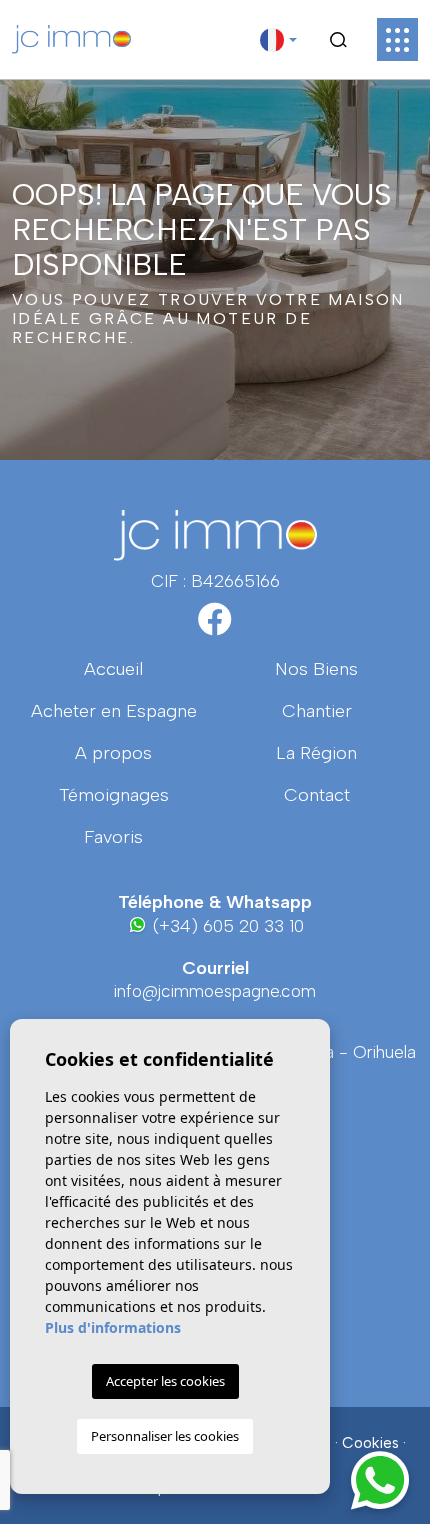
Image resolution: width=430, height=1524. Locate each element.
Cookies (370, 1443)
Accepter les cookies (165, 1381)
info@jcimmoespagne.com (215, 991)
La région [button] (316, 753)
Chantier (317, 711)
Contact (317, 795)
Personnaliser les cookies (165, 1436)
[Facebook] (215, 626)
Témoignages (114, 795)
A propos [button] (113, 753)
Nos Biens (316, 669)
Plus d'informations (113, 1327)
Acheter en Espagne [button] (114, 711)
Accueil (113, 669)
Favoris (113, 837)
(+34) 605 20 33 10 (226, 926)
